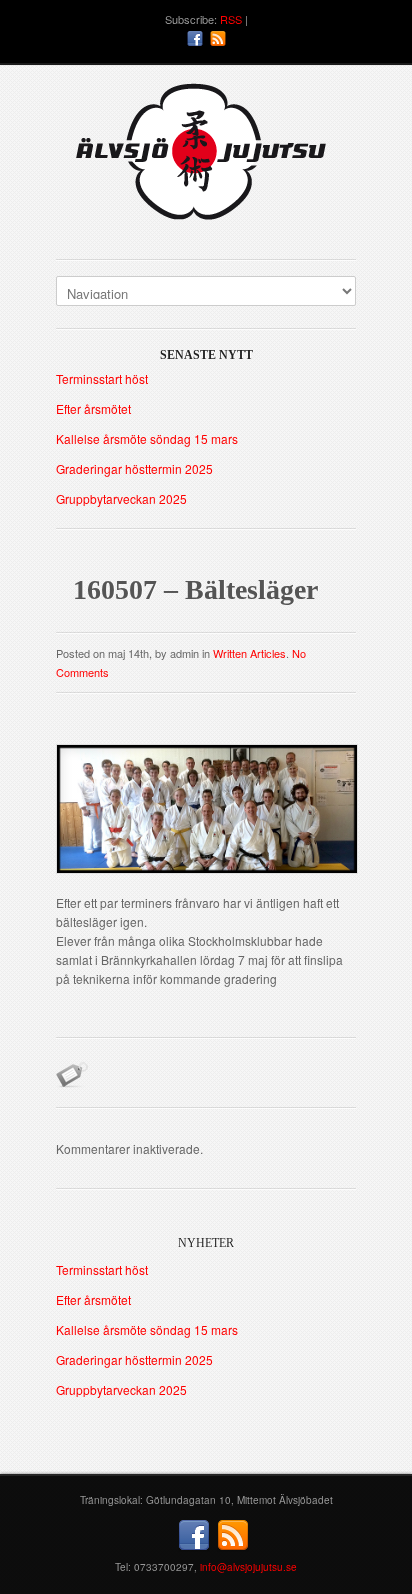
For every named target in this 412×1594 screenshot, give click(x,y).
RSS (231, 19)
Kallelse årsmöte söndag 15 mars (147, 438)
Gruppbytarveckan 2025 (121, 498)
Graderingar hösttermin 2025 (134, 468)
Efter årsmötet (93, 408)
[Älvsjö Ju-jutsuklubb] (206, 159)
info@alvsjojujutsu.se (248, 1567)
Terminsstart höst (102, 378)
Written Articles (249, 653)
